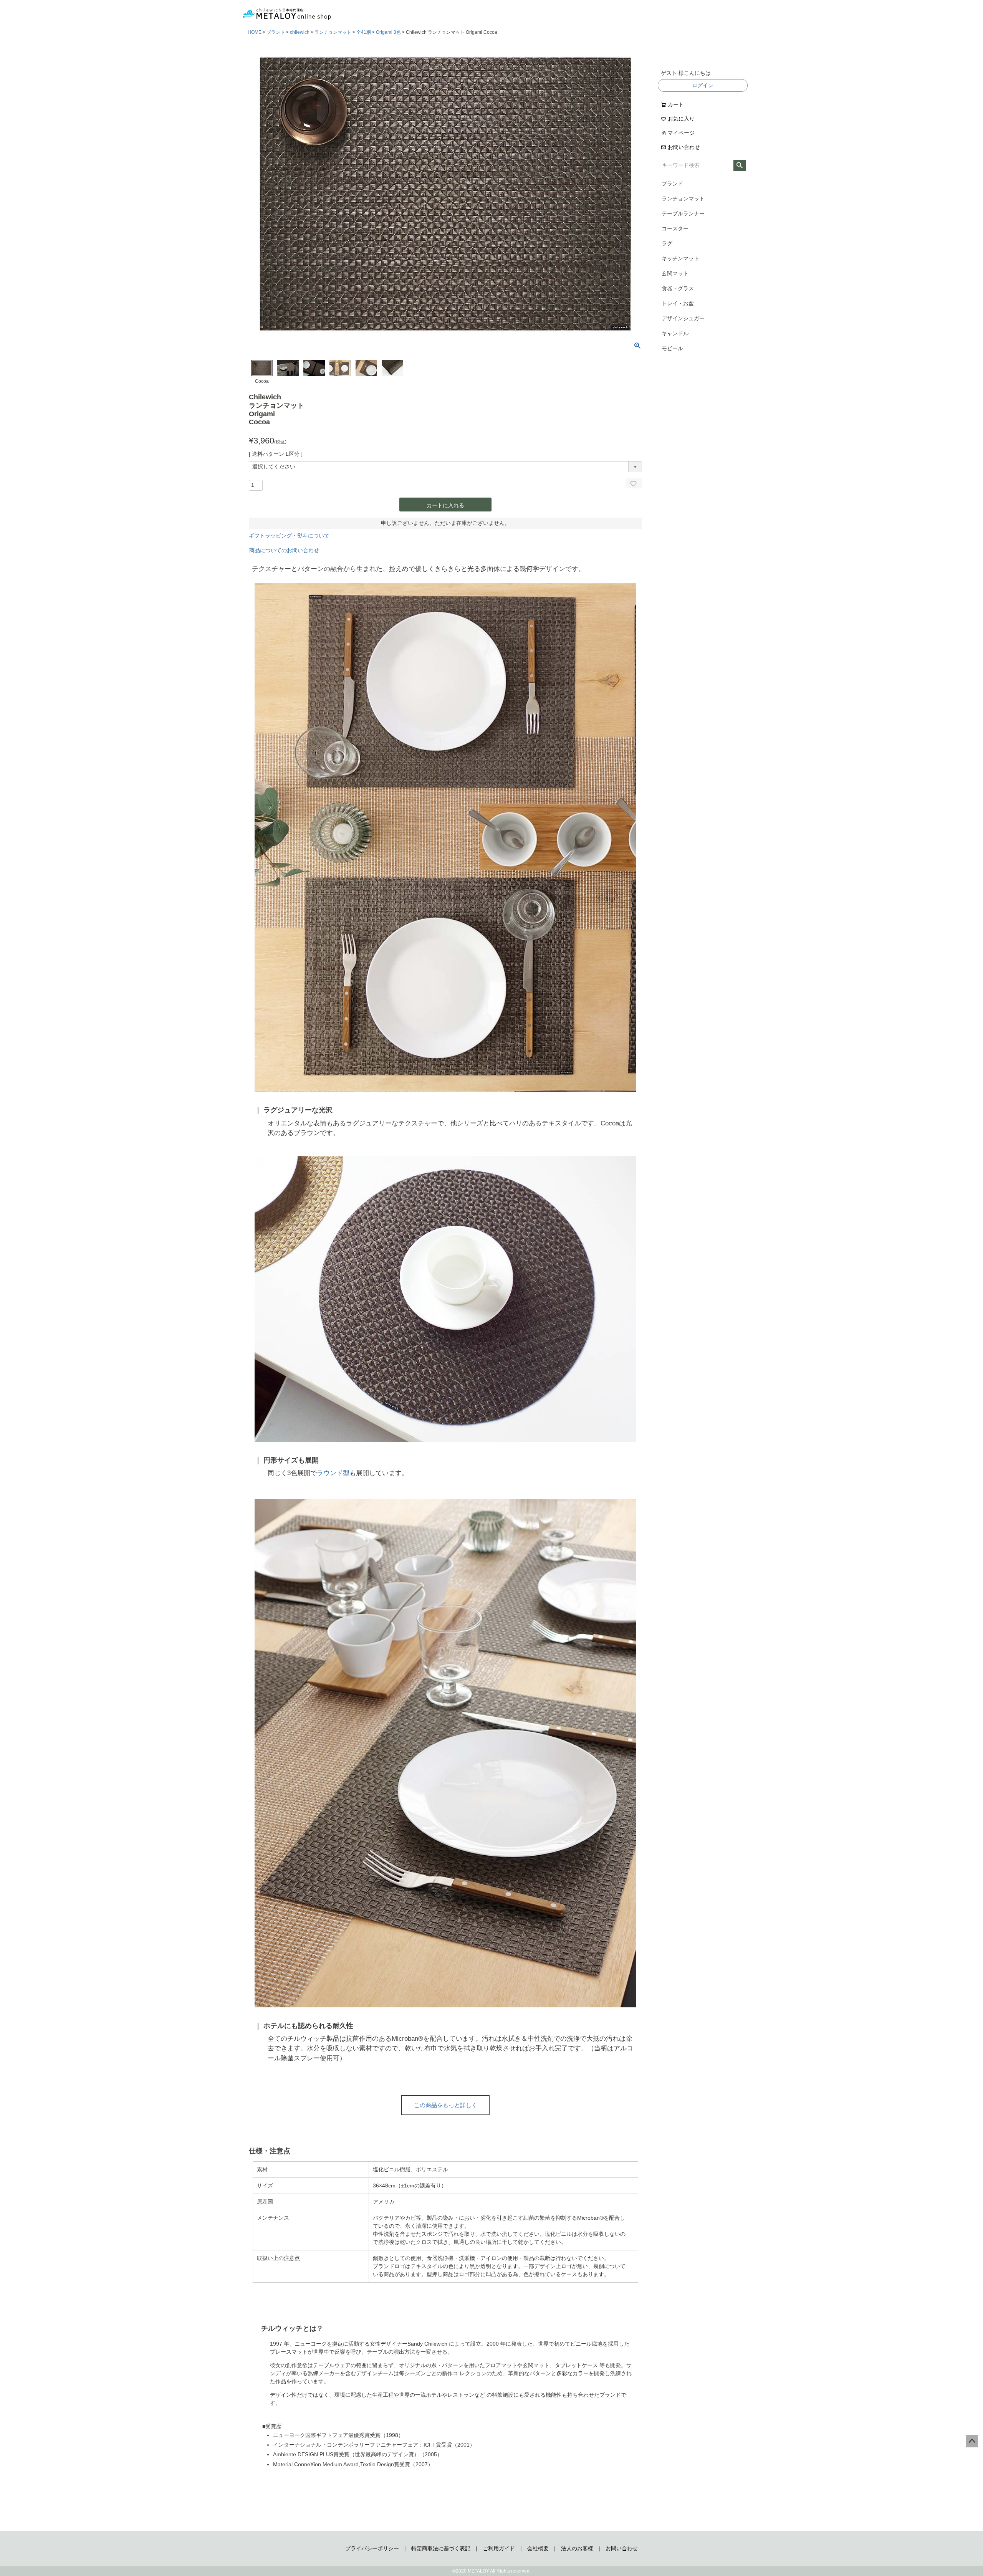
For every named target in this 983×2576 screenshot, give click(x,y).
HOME (255, 32)
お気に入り (681, 119)
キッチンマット (680, 258)
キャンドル (675, 333)
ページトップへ (972, 2441)
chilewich (300, 32)
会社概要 (538, 2548)
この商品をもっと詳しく (446, 2105)
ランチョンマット (333, 32)
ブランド (276, 32)
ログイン (703, 85)
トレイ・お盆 (678, 303)
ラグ (667, 243)
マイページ (681, 133)
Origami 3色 (388, 32)
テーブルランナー (683, 213)
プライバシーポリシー (372, 2548)
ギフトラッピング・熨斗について (289, 536)
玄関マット (675, 273)
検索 (739, 165)
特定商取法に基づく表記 (441, 2548)
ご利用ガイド (499, 2548)
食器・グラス (678, 288)
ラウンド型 (333, 1473)
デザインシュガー (683, 318)
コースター (675, 228)
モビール (672, 348)
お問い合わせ (684, 147)
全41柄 (364, 32)
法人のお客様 (577, 2548)
